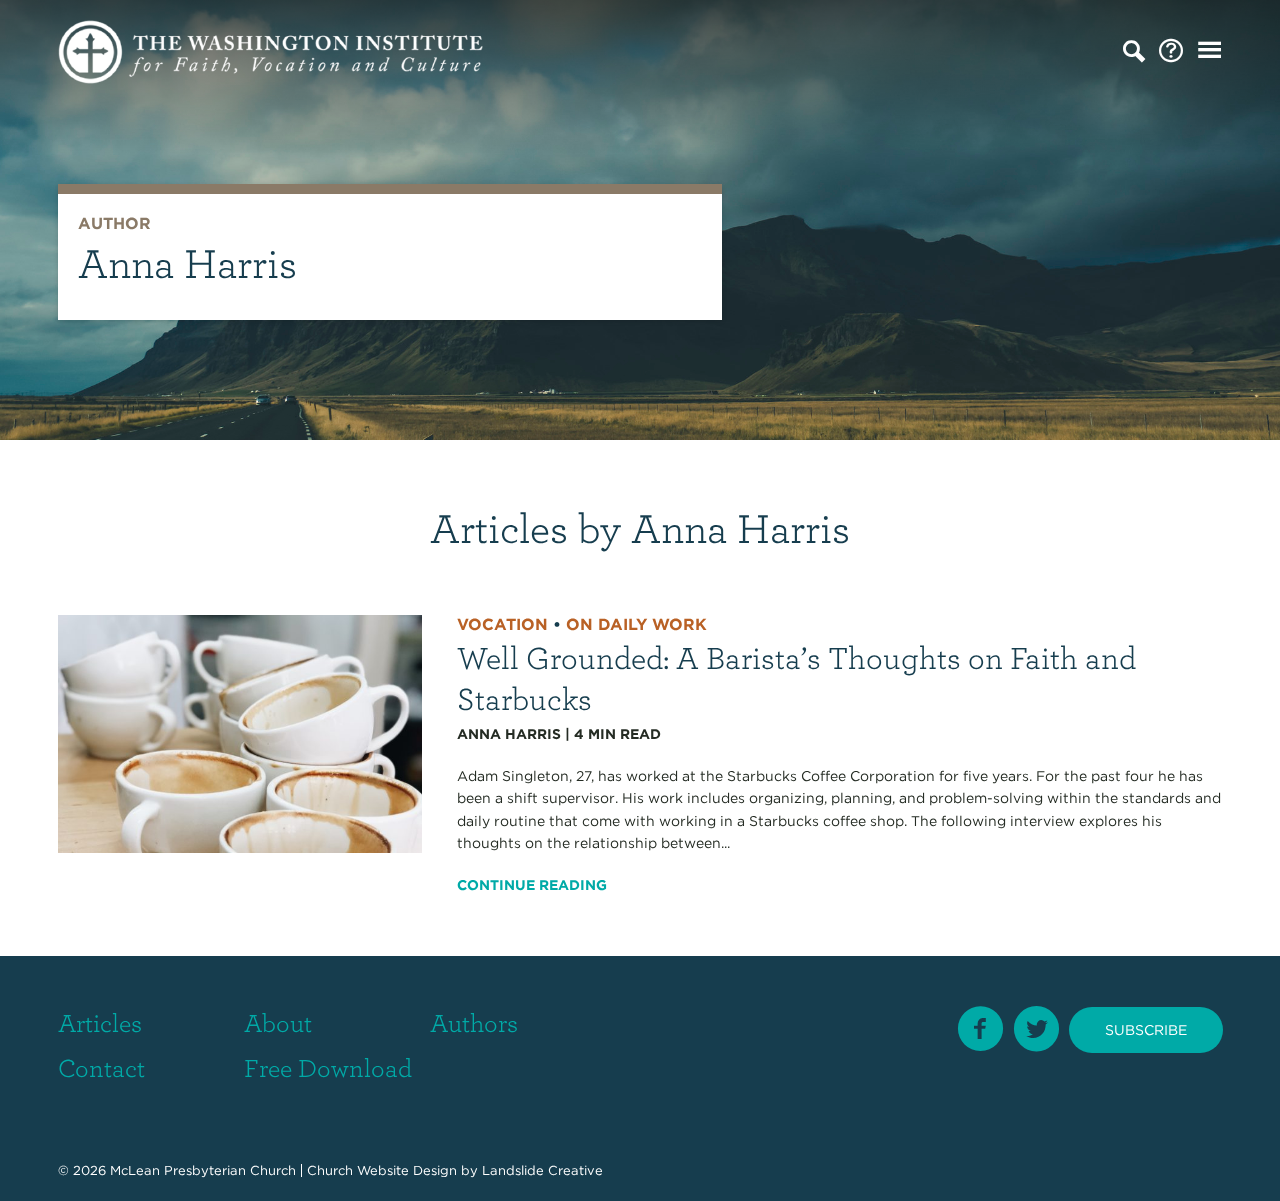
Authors (474, 1022)
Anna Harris (509, 734)
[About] (1171, 51)
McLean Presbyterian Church (203, 1170)
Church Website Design (382, 1170)
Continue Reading (532, 885)
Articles (100, 1022)
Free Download (328, 1067)
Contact (101, 1067)
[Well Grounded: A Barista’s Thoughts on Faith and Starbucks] (240, 733)
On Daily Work (636, 624)
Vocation (502, 624)
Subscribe (1146, 1030)
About (278, 1022)
